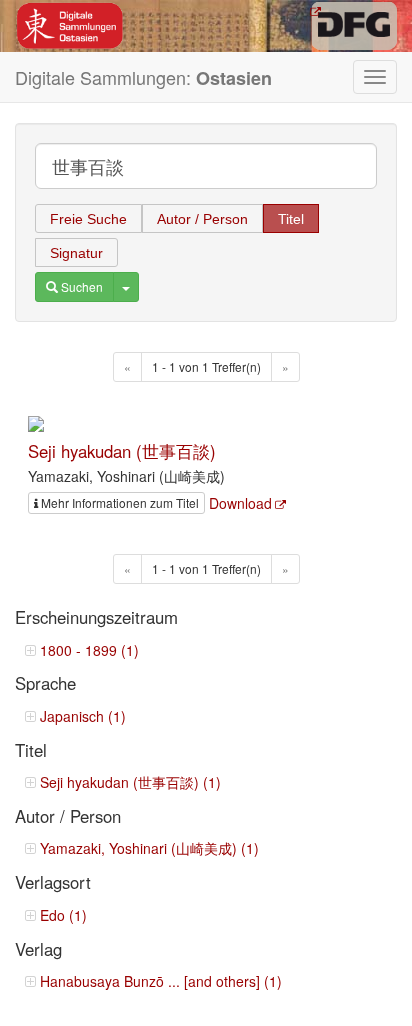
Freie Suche (88, 219)
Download (240, 503)
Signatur (76, 253)
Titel (291, 219)
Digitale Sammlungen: (143, 77)
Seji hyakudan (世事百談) (122, 451)
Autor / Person (202, 219)
